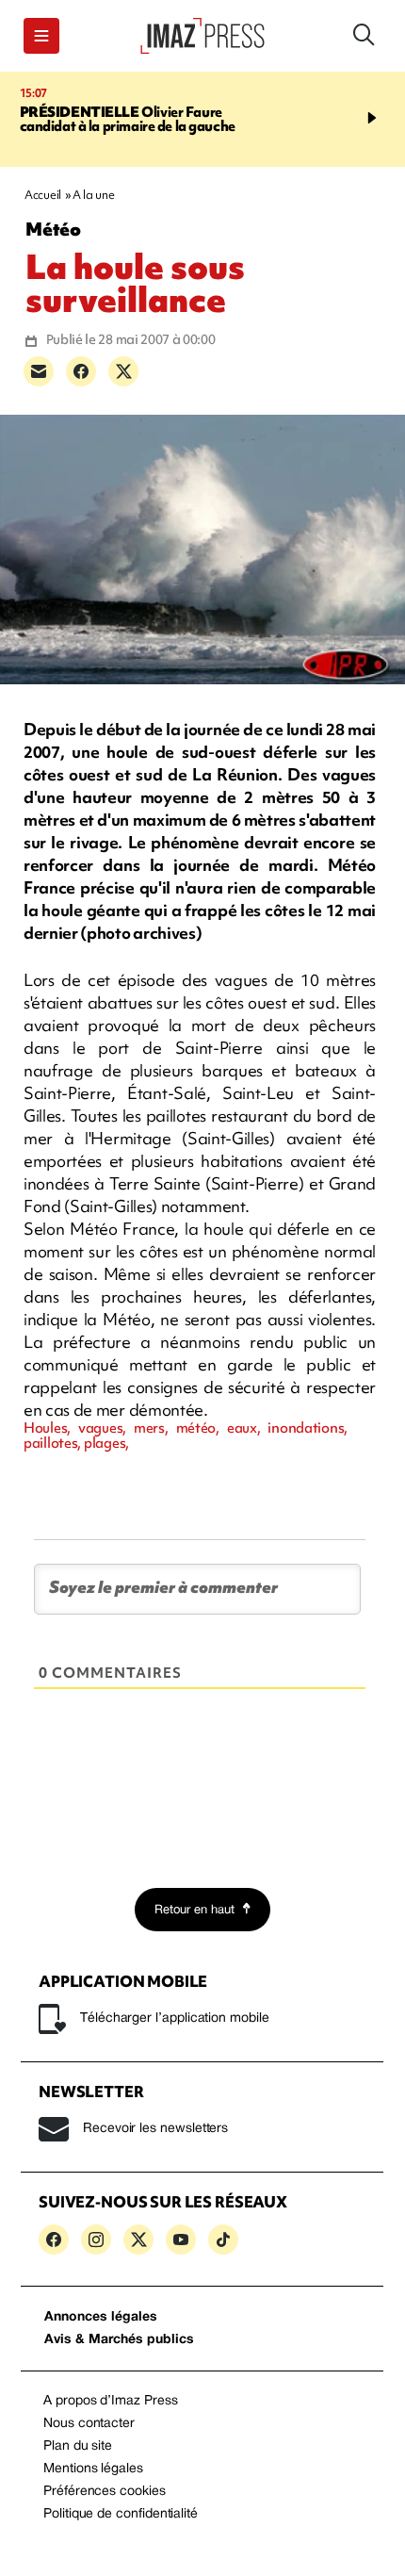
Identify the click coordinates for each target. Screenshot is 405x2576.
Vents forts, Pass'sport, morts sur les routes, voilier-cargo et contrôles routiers (131, 126)
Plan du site (78, 2446)
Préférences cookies (105, 2492)
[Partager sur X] (123, 371)
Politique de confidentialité (121, 2514)
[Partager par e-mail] (39, 371)
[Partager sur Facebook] (81, 371)
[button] (41, 36)
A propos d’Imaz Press (111, 2401)
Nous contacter (89, 2424)
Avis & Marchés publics (119, 2340)
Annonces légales (101, 2317)
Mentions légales (93, 2469)
